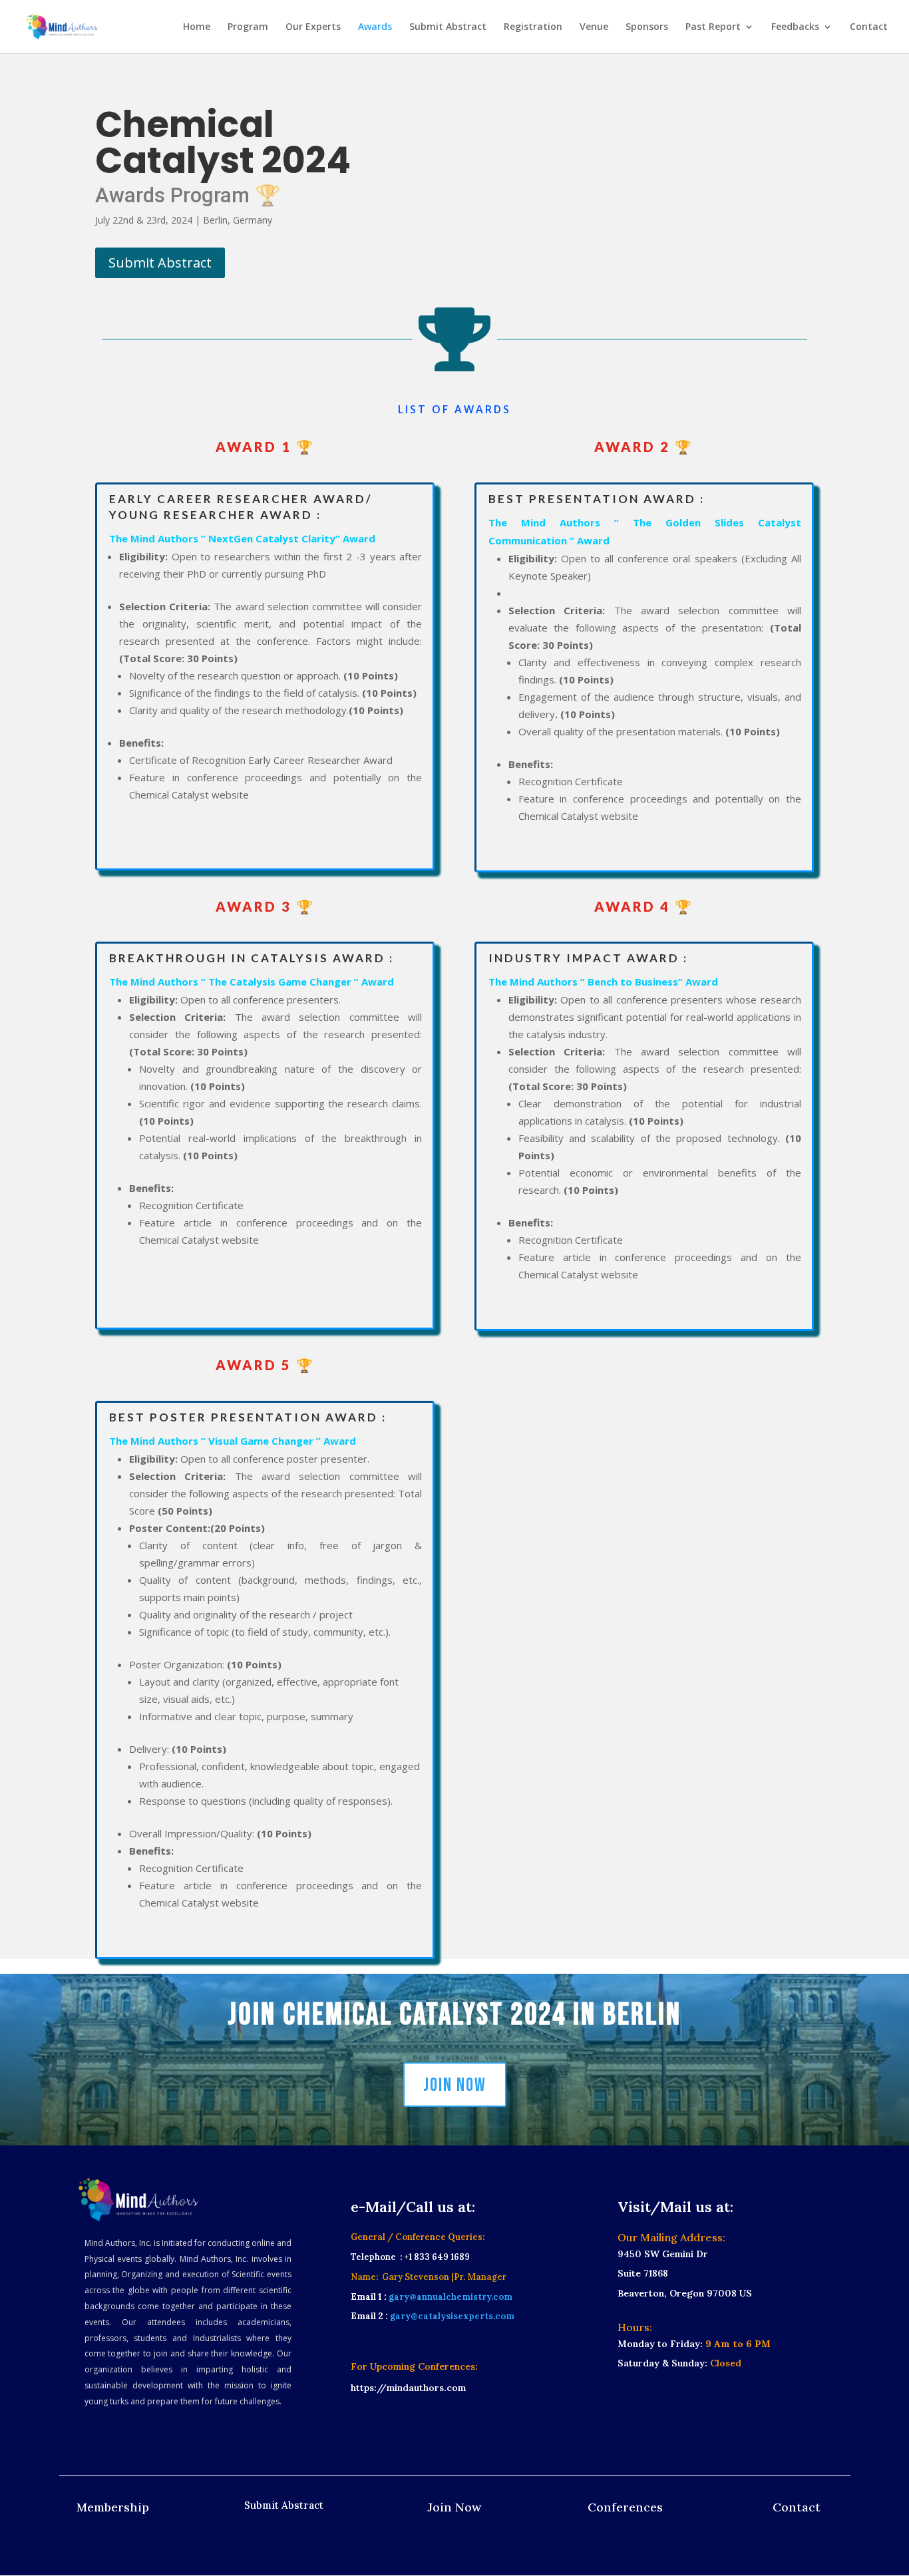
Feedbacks (795, 27)
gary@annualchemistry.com (450, 2297)
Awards (375, 27)
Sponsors (647, 27)
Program (248, 27)
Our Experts (313, 27)
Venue (594, 27)
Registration (533, 27)
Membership (113, 2507)
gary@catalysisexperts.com (452, 2316)
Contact (869, 27)
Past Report (713, 27)
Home (197, 27)
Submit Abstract (448, 27)
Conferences (625, 2507)
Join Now (455, 2085)
